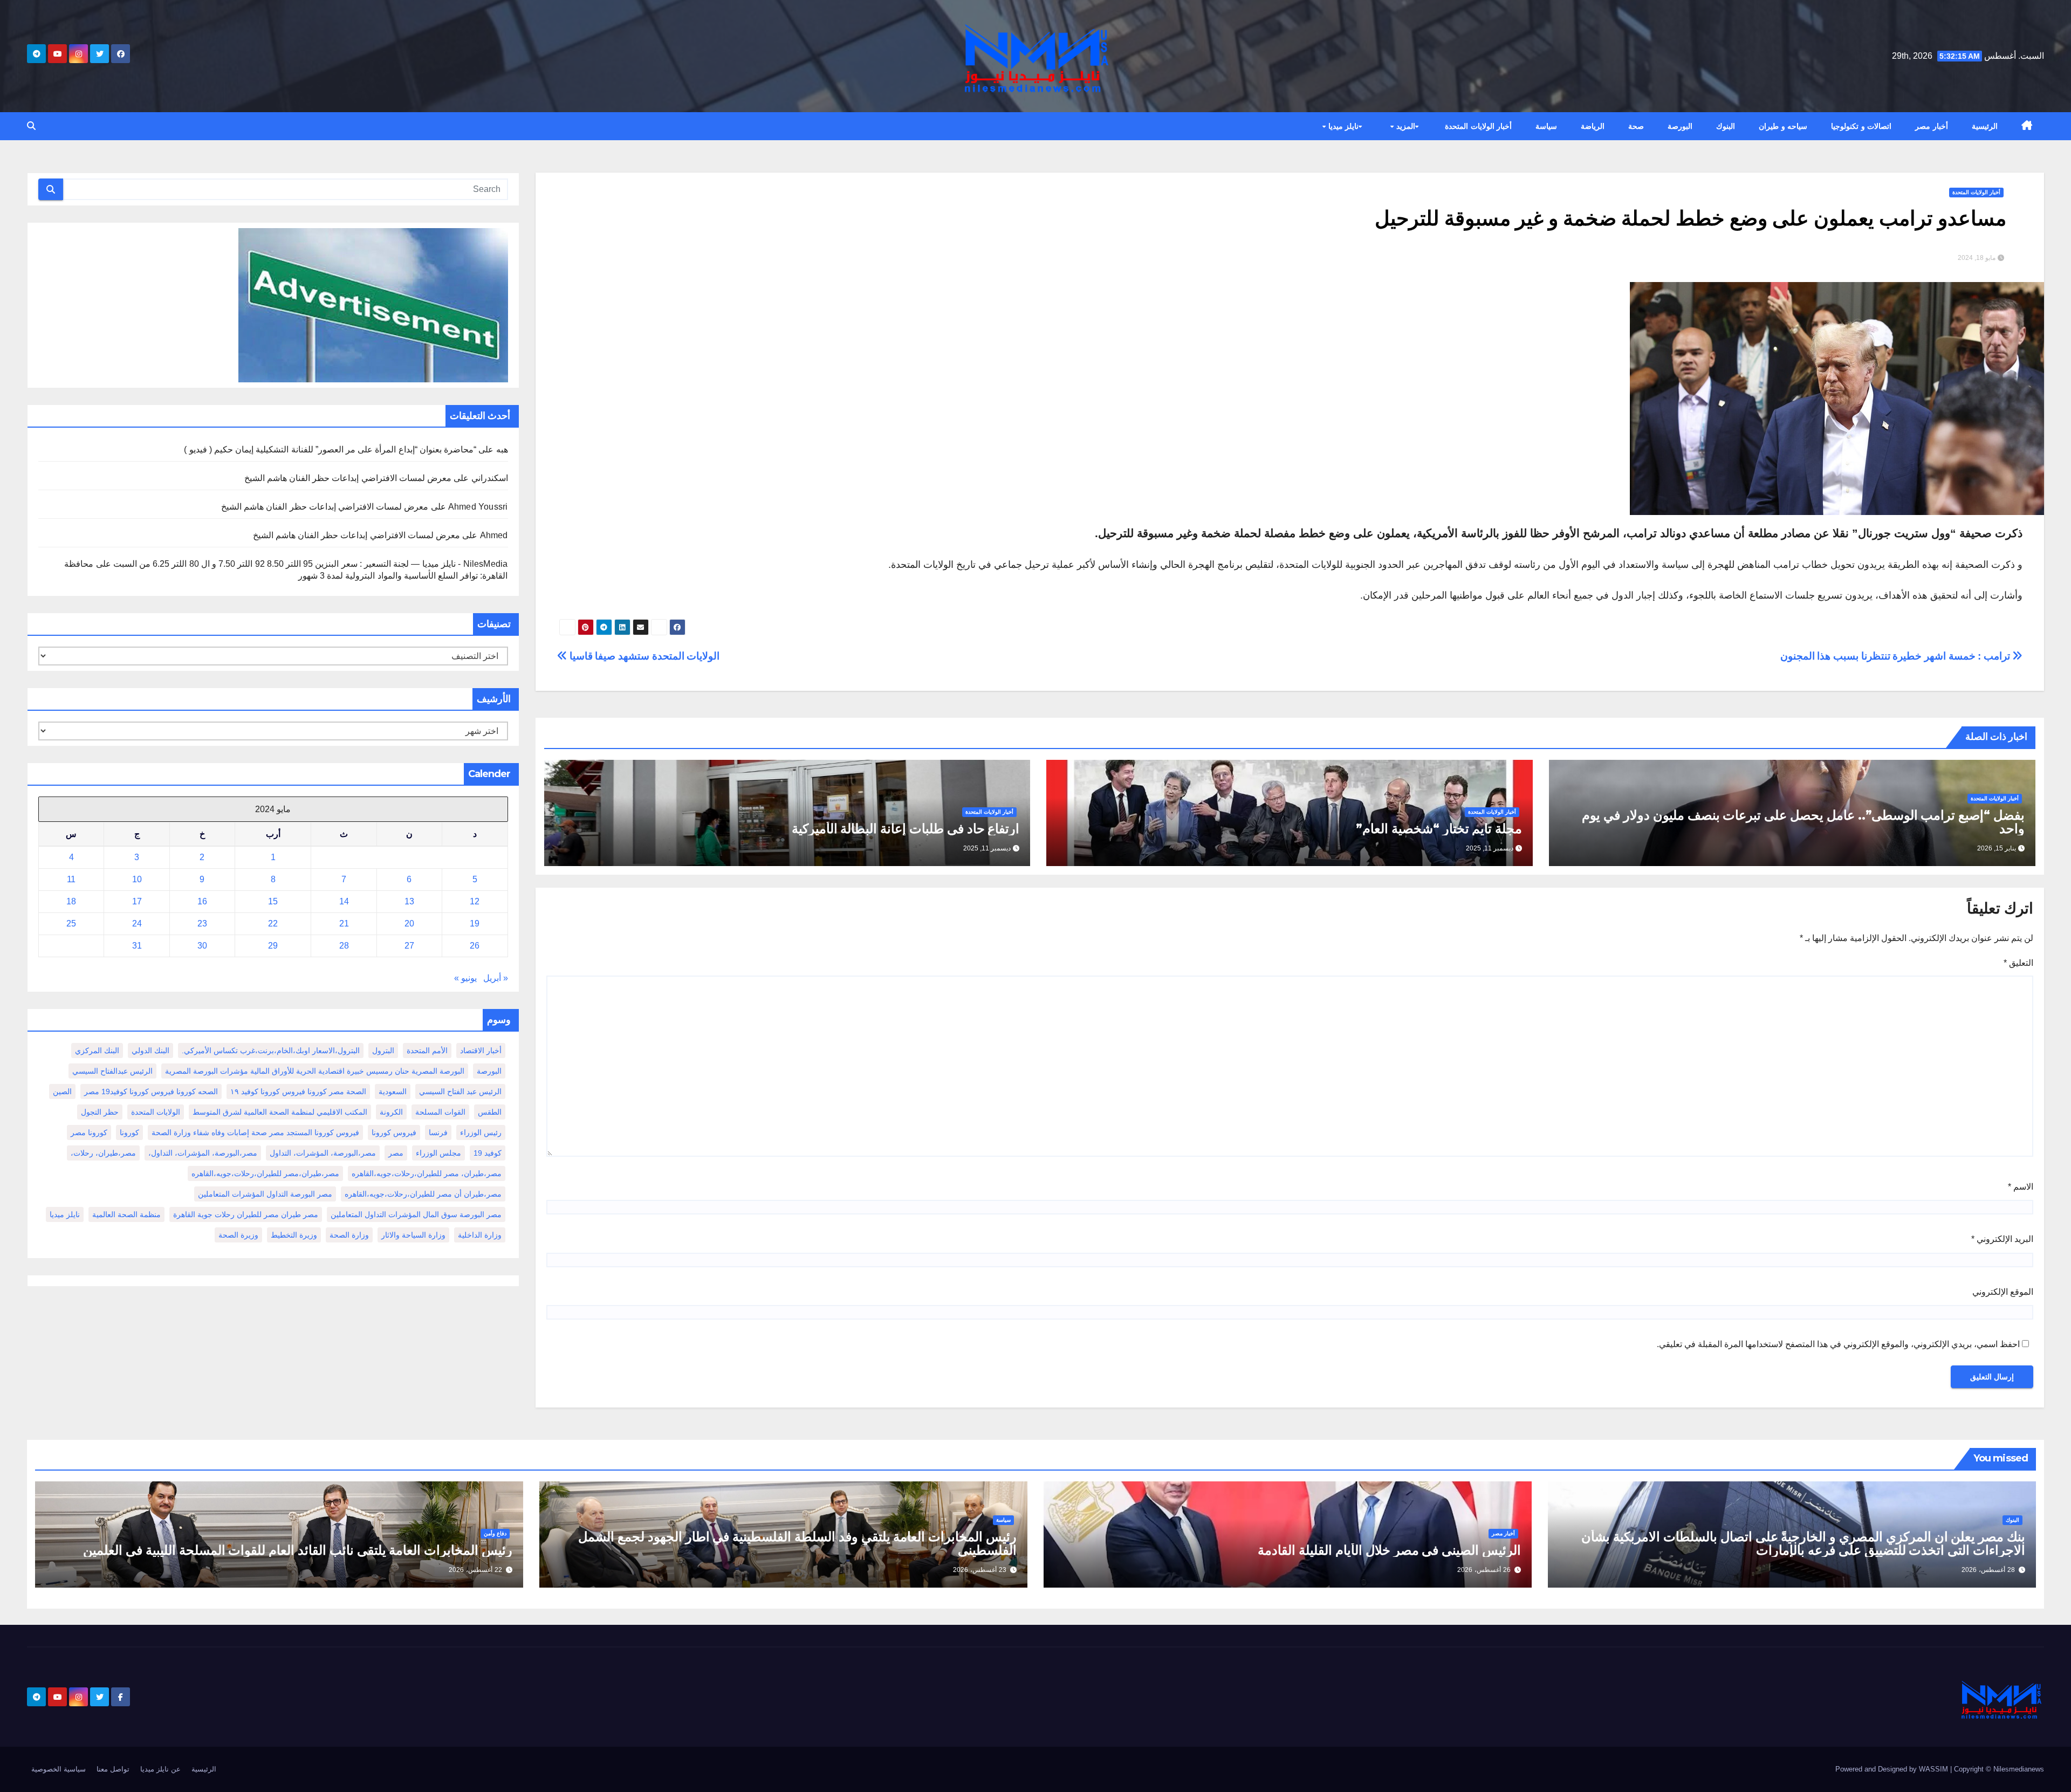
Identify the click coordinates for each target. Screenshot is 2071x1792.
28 (344, 946)
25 (71, 924)
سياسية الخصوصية (59, 1769)
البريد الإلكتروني (2002, 1239)
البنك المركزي (97, 1051)
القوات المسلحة (440, 1112)
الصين (62, 1091)
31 (137, 946)
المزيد (1404, 126)
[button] (31, 126)
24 (137, 924)
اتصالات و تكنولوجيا (1861, 126)
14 (344, 901)
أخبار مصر (1932, 126)
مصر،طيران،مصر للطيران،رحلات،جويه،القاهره (265, 1173)
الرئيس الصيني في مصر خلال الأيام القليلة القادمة (1389, 1550)
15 (273, 901)
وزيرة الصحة (238, 1235)
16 (202, 901)
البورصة (1680, 126)
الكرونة (391, 1112)
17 (137, 901)
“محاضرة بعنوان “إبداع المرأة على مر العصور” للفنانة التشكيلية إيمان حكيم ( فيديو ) (330, 449)
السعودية (393, 1091)
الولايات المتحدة (156, 1112)
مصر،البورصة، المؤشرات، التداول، (203, 1153)
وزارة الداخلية (480, 1235)
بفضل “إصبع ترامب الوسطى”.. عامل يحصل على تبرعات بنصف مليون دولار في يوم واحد (1803, 822)
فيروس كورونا (394, 1132)
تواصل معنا (113, 1769)
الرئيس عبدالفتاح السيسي (112, 1071)
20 (409, 924)
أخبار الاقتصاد (481, 1051)
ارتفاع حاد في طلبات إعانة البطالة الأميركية (906, 829)
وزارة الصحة (349, 1235)
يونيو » (465, 978)
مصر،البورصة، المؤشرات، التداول (323, 1153)
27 (409, 946)
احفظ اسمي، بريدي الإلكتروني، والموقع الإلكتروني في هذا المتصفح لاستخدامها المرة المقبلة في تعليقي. (1838, 1344)
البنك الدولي (150, 1051)
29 (273, 946)
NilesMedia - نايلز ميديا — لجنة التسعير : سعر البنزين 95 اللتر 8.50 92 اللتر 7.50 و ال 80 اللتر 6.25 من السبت (311, 564)
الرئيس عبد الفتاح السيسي (460, 1091)
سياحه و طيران (1783, 126)
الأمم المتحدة (427, 1051)
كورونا (129, 1132)
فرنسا (438, 1132)
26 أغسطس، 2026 (1484, 1570)
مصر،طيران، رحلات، (103, 1153)
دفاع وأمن (495, 1533)
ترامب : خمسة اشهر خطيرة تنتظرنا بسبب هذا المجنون (1897, 656)
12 (475, 901)
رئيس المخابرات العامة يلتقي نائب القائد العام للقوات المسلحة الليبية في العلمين (298, 1550)
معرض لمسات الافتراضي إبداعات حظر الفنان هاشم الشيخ (348, 478)
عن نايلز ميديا (160, 1769)
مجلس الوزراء (438, 1153)
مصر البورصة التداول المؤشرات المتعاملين (265, 1194)
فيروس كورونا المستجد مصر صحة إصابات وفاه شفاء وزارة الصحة (255, 1132)
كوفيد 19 (488, 1153)
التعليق (2018, 963)
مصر (396, 1153)
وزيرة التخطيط (294, 1235)
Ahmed (494, 535)
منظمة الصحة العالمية (126, 1214)
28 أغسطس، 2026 (1988, 1570)
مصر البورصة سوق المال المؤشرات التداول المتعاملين (416, 1214)
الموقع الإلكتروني (2003, 1292)
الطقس (490, 1112)
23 (202, 924)
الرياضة (1593, 126)
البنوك (1726, 126)
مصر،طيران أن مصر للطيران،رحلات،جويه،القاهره (423, 1194)
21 (344, 924)
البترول (383, 1051)
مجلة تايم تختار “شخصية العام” (1439, 829)
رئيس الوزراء (481, 1132)
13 (409, 901)
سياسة (1546, 126)
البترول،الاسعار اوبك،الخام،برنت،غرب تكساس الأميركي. (271, 1051)
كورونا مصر (89, 1132)
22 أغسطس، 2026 (475, 1570)
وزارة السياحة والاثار (413, 1235)
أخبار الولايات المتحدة (1478, 126)
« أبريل (496, 978)
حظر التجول (100, 1112)
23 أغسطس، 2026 (980, 1570)
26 (475, 946)
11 (71, 879)
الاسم (2021, 1187)
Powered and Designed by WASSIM (1893, 1769)
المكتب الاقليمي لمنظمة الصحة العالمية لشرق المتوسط (280, 1112)
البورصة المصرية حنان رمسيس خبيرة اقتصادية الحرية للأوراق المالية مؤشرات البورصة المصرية (315, 1071)
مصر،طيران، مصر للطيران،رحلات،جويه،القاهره (427, 1173)
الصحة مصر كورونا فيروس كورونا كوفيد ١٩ (298, 1091)
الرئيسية (1985, 126)
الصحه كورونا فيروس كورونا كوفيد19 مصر (151, 1091)
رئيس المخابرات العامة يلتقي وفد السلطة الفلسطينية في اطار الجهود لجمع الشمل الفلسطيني (797, 1543)
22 (273, 924)
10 (137, 879)
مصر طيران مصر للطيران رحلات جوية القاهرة (246, 1214)
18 (71, 901)
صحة (1636, 126)
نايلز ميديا (1342, 126)
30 (202, 946)
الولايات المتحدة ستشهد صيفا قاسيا (643, 656)
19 (475, 924)
